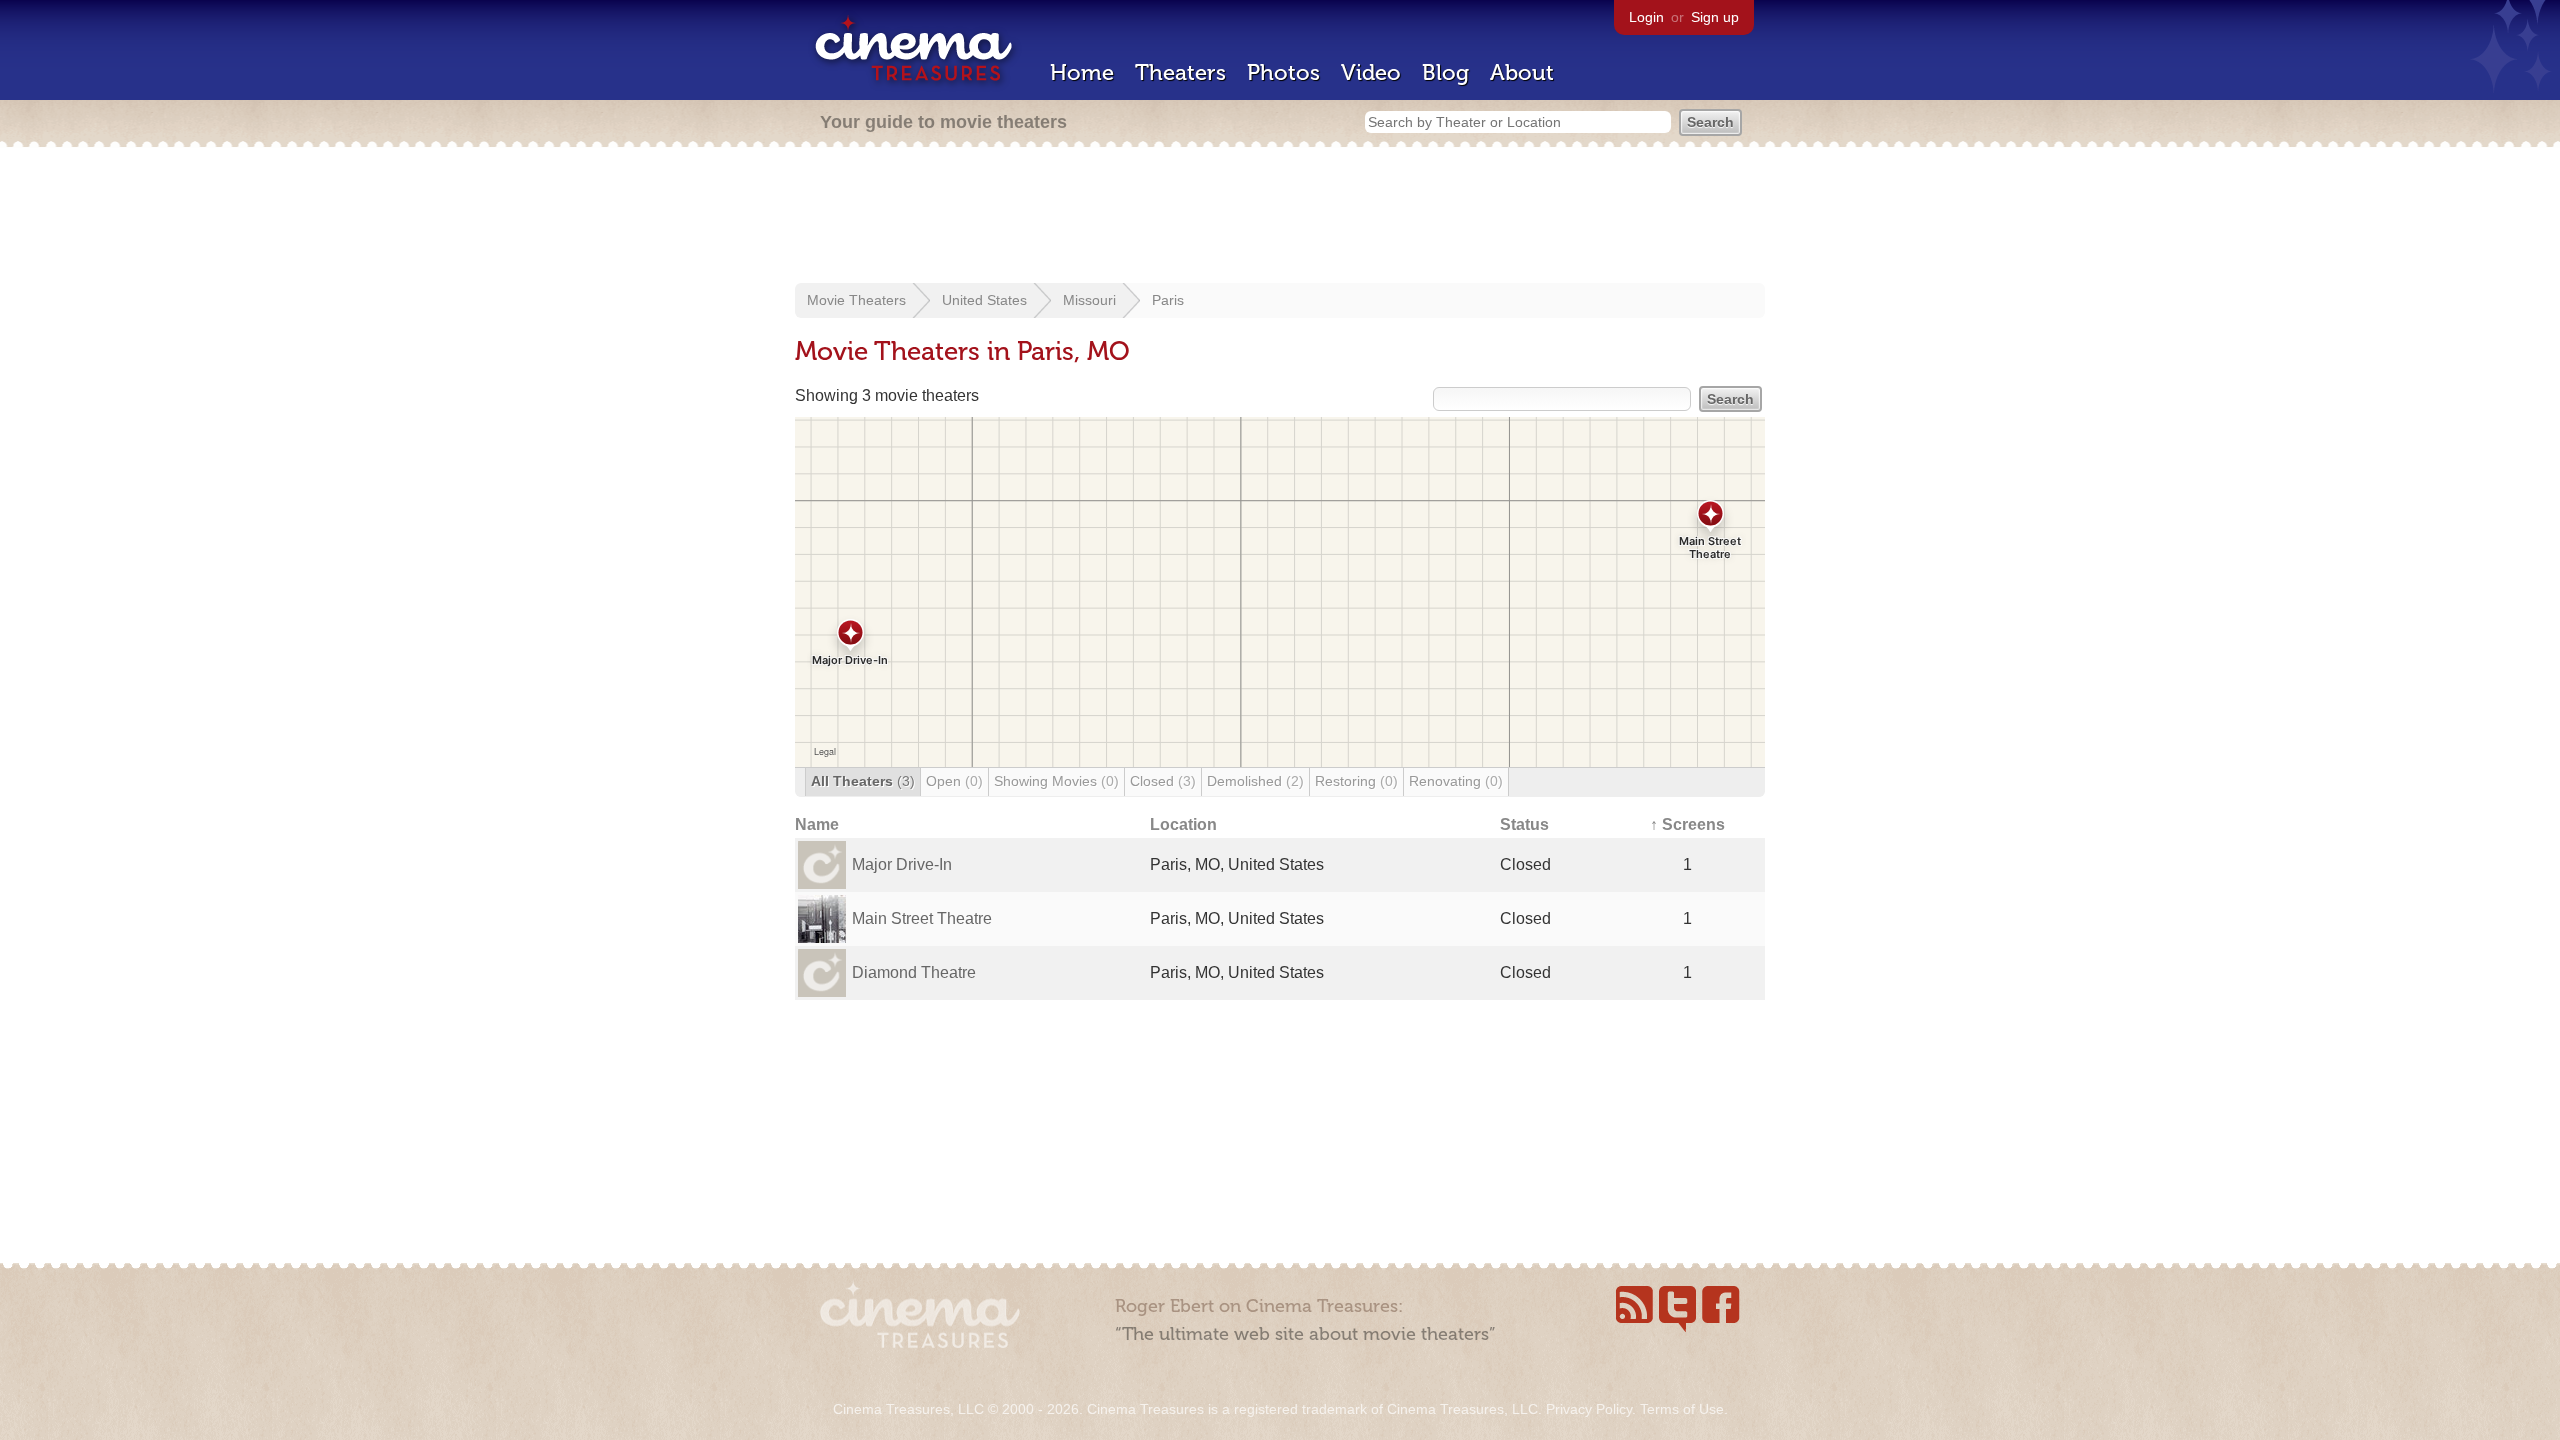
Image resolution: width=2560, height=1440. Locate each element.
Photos (1283, 72)
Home (1082, 72)
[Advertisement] (1280, 217)
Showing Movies (1056, 781)
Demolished (1255, 781)
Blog (1445, 72)
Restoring (1356, 781)
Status (1524, 824)
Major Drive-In (902, 864)
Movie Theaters (856, 300)
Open (954, 781)
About (1522, 72)
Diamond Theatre (914, 972)
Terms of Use (1682, 1409)
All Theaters (863, 781)
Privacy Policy (1589, 1409)
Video (1371, 72)
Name (817, 824)
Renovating (1456, 781)
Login (1646, 17)
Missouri (1089, 300)
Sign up (1715, 17)
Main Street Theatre (922, 918)
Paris (1168, 300)
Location (1183, 824)
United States (984, 300)
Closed (1163, 781)
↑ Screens (1687, 824)
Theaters (1180, 72)
